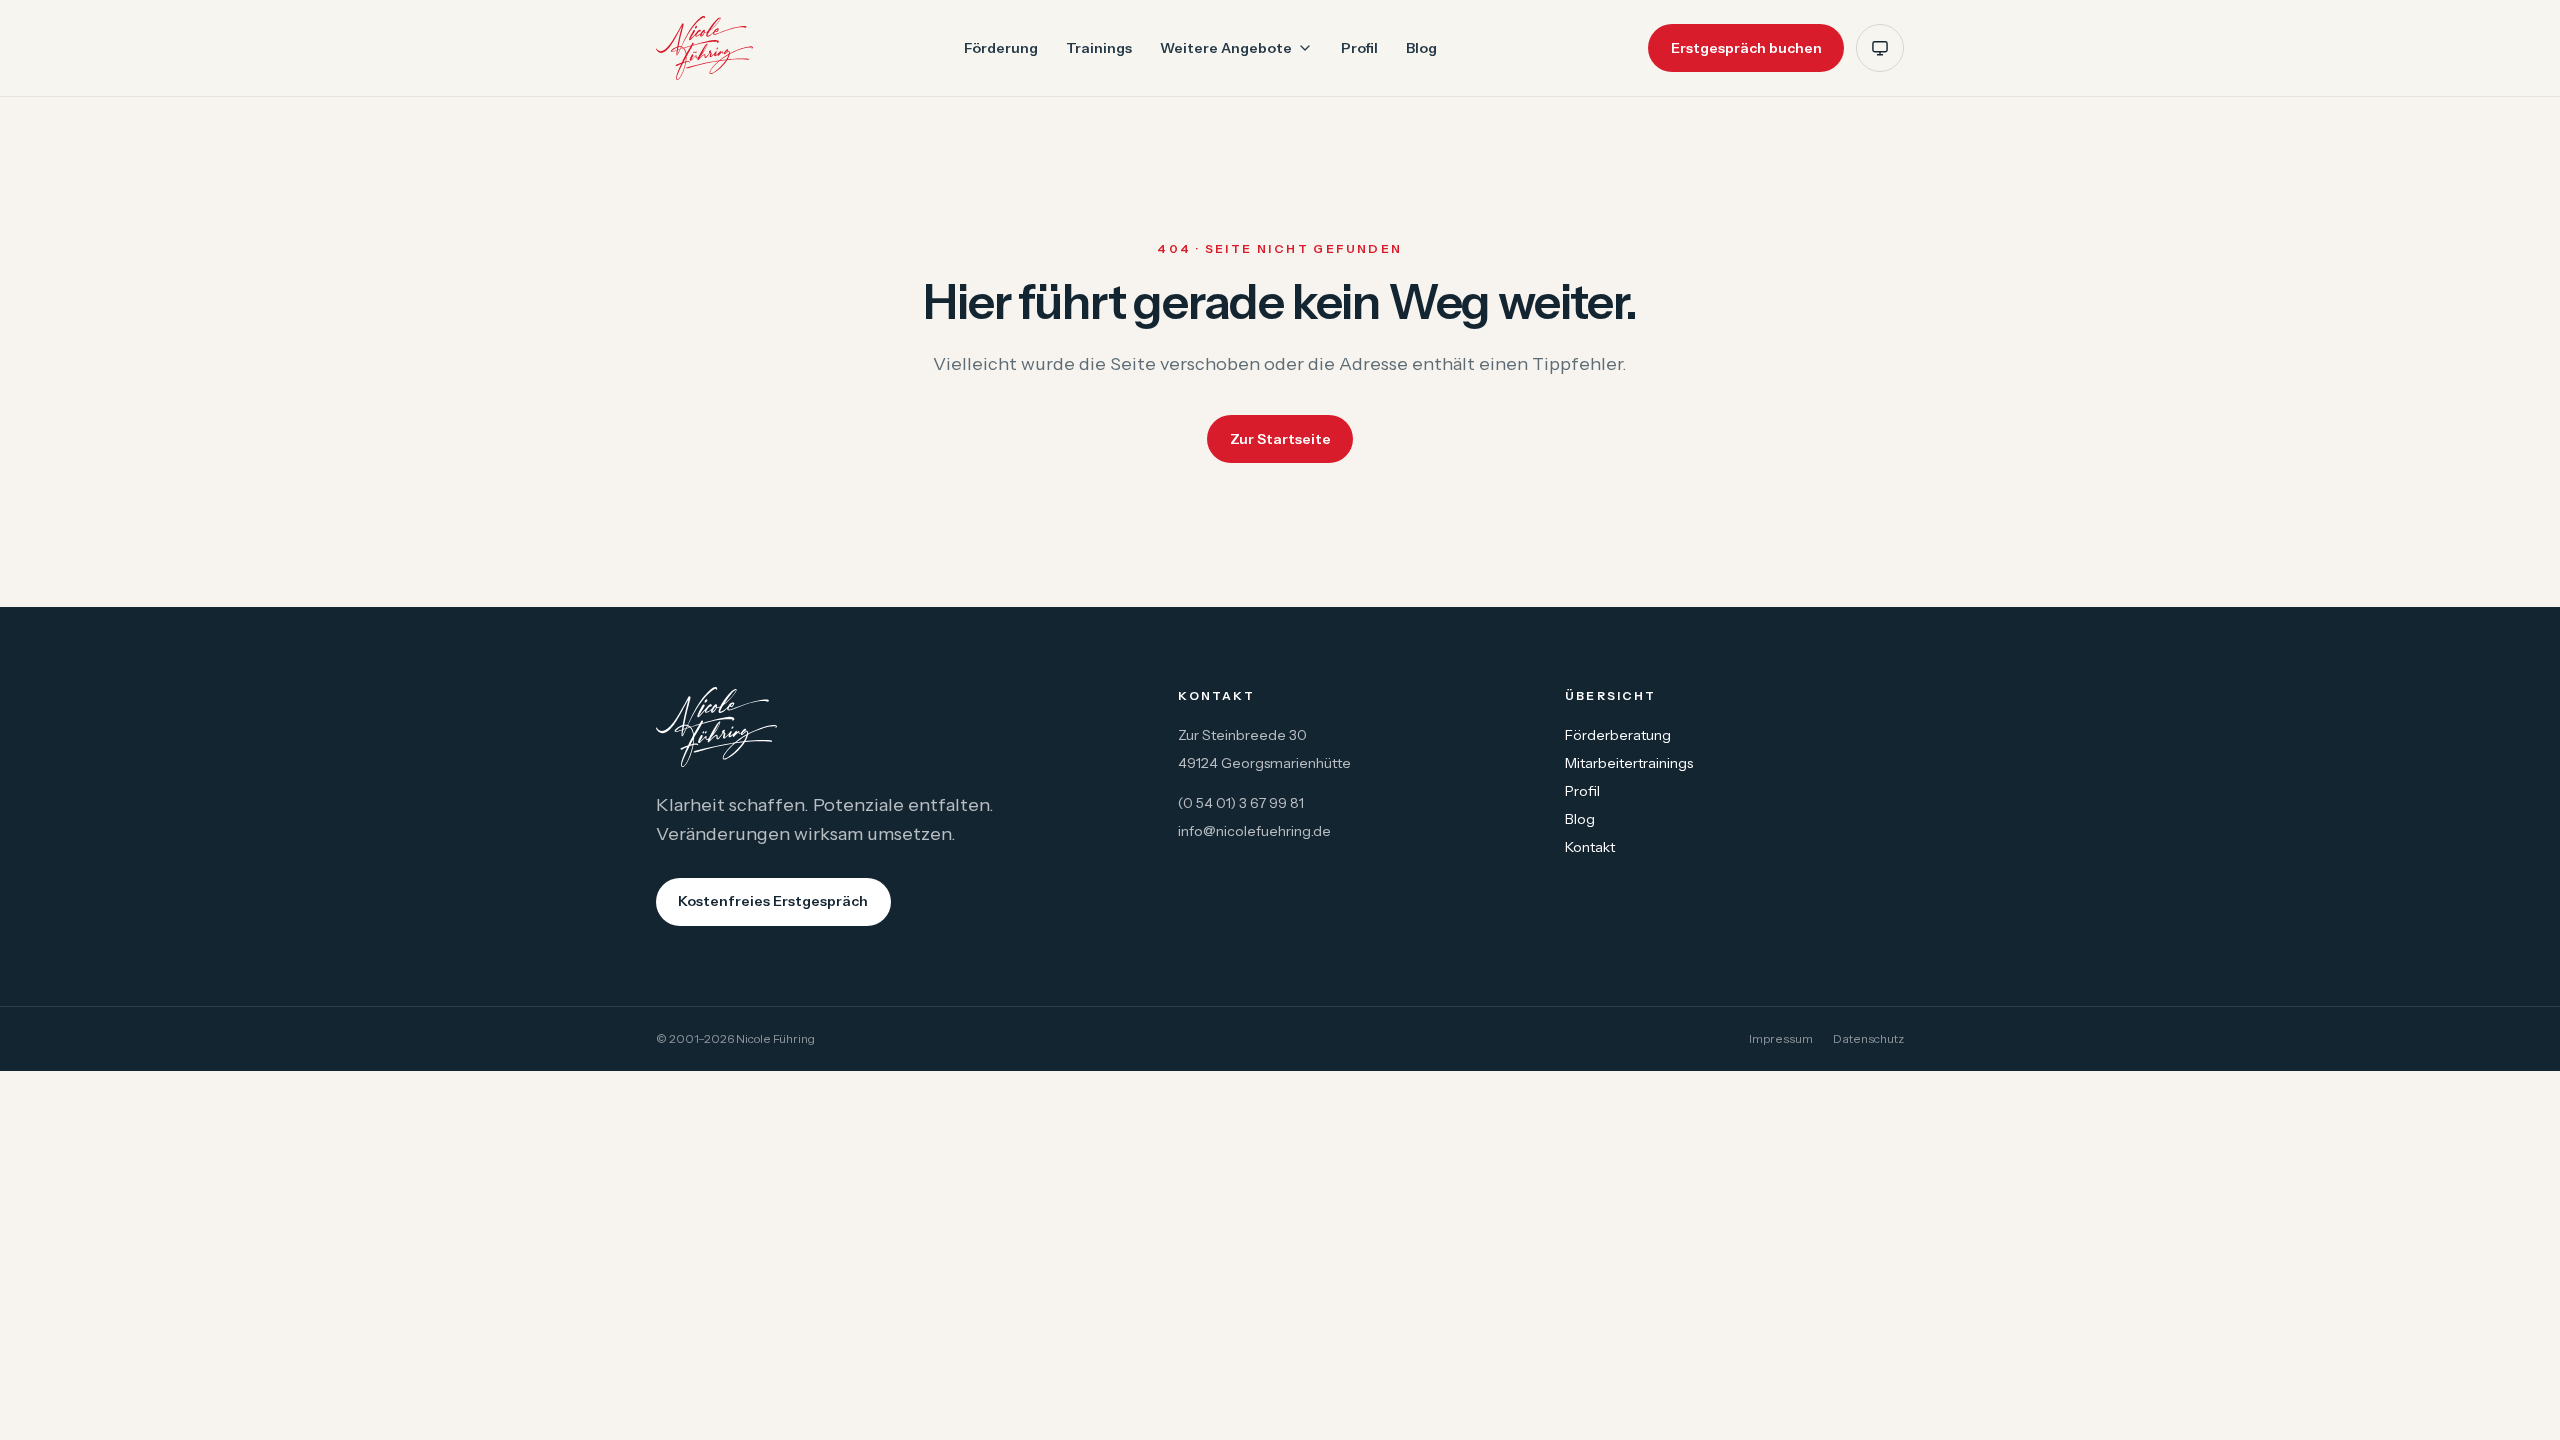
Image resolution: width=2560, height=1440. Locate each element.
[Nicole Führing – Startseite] (704, 48)
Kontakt (1590, 847)
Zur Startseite (1280, 439)
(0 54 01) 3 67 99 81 (1241, 803)
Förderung (1001, 48)
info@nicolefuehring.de (1254, 831)
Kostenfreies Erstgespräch (773, 901)
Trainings (1099, 48)
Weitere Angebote (1226, 48)
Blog (1421, 48)
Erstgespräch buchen (1746, 48)
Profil (1359, 48)
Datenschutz (1868, 1038)
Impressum (1781, 1038)
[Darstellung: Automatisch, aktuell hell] (1880, 48)
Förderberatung (1618, 735)
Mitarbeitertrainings (1629, 763)
